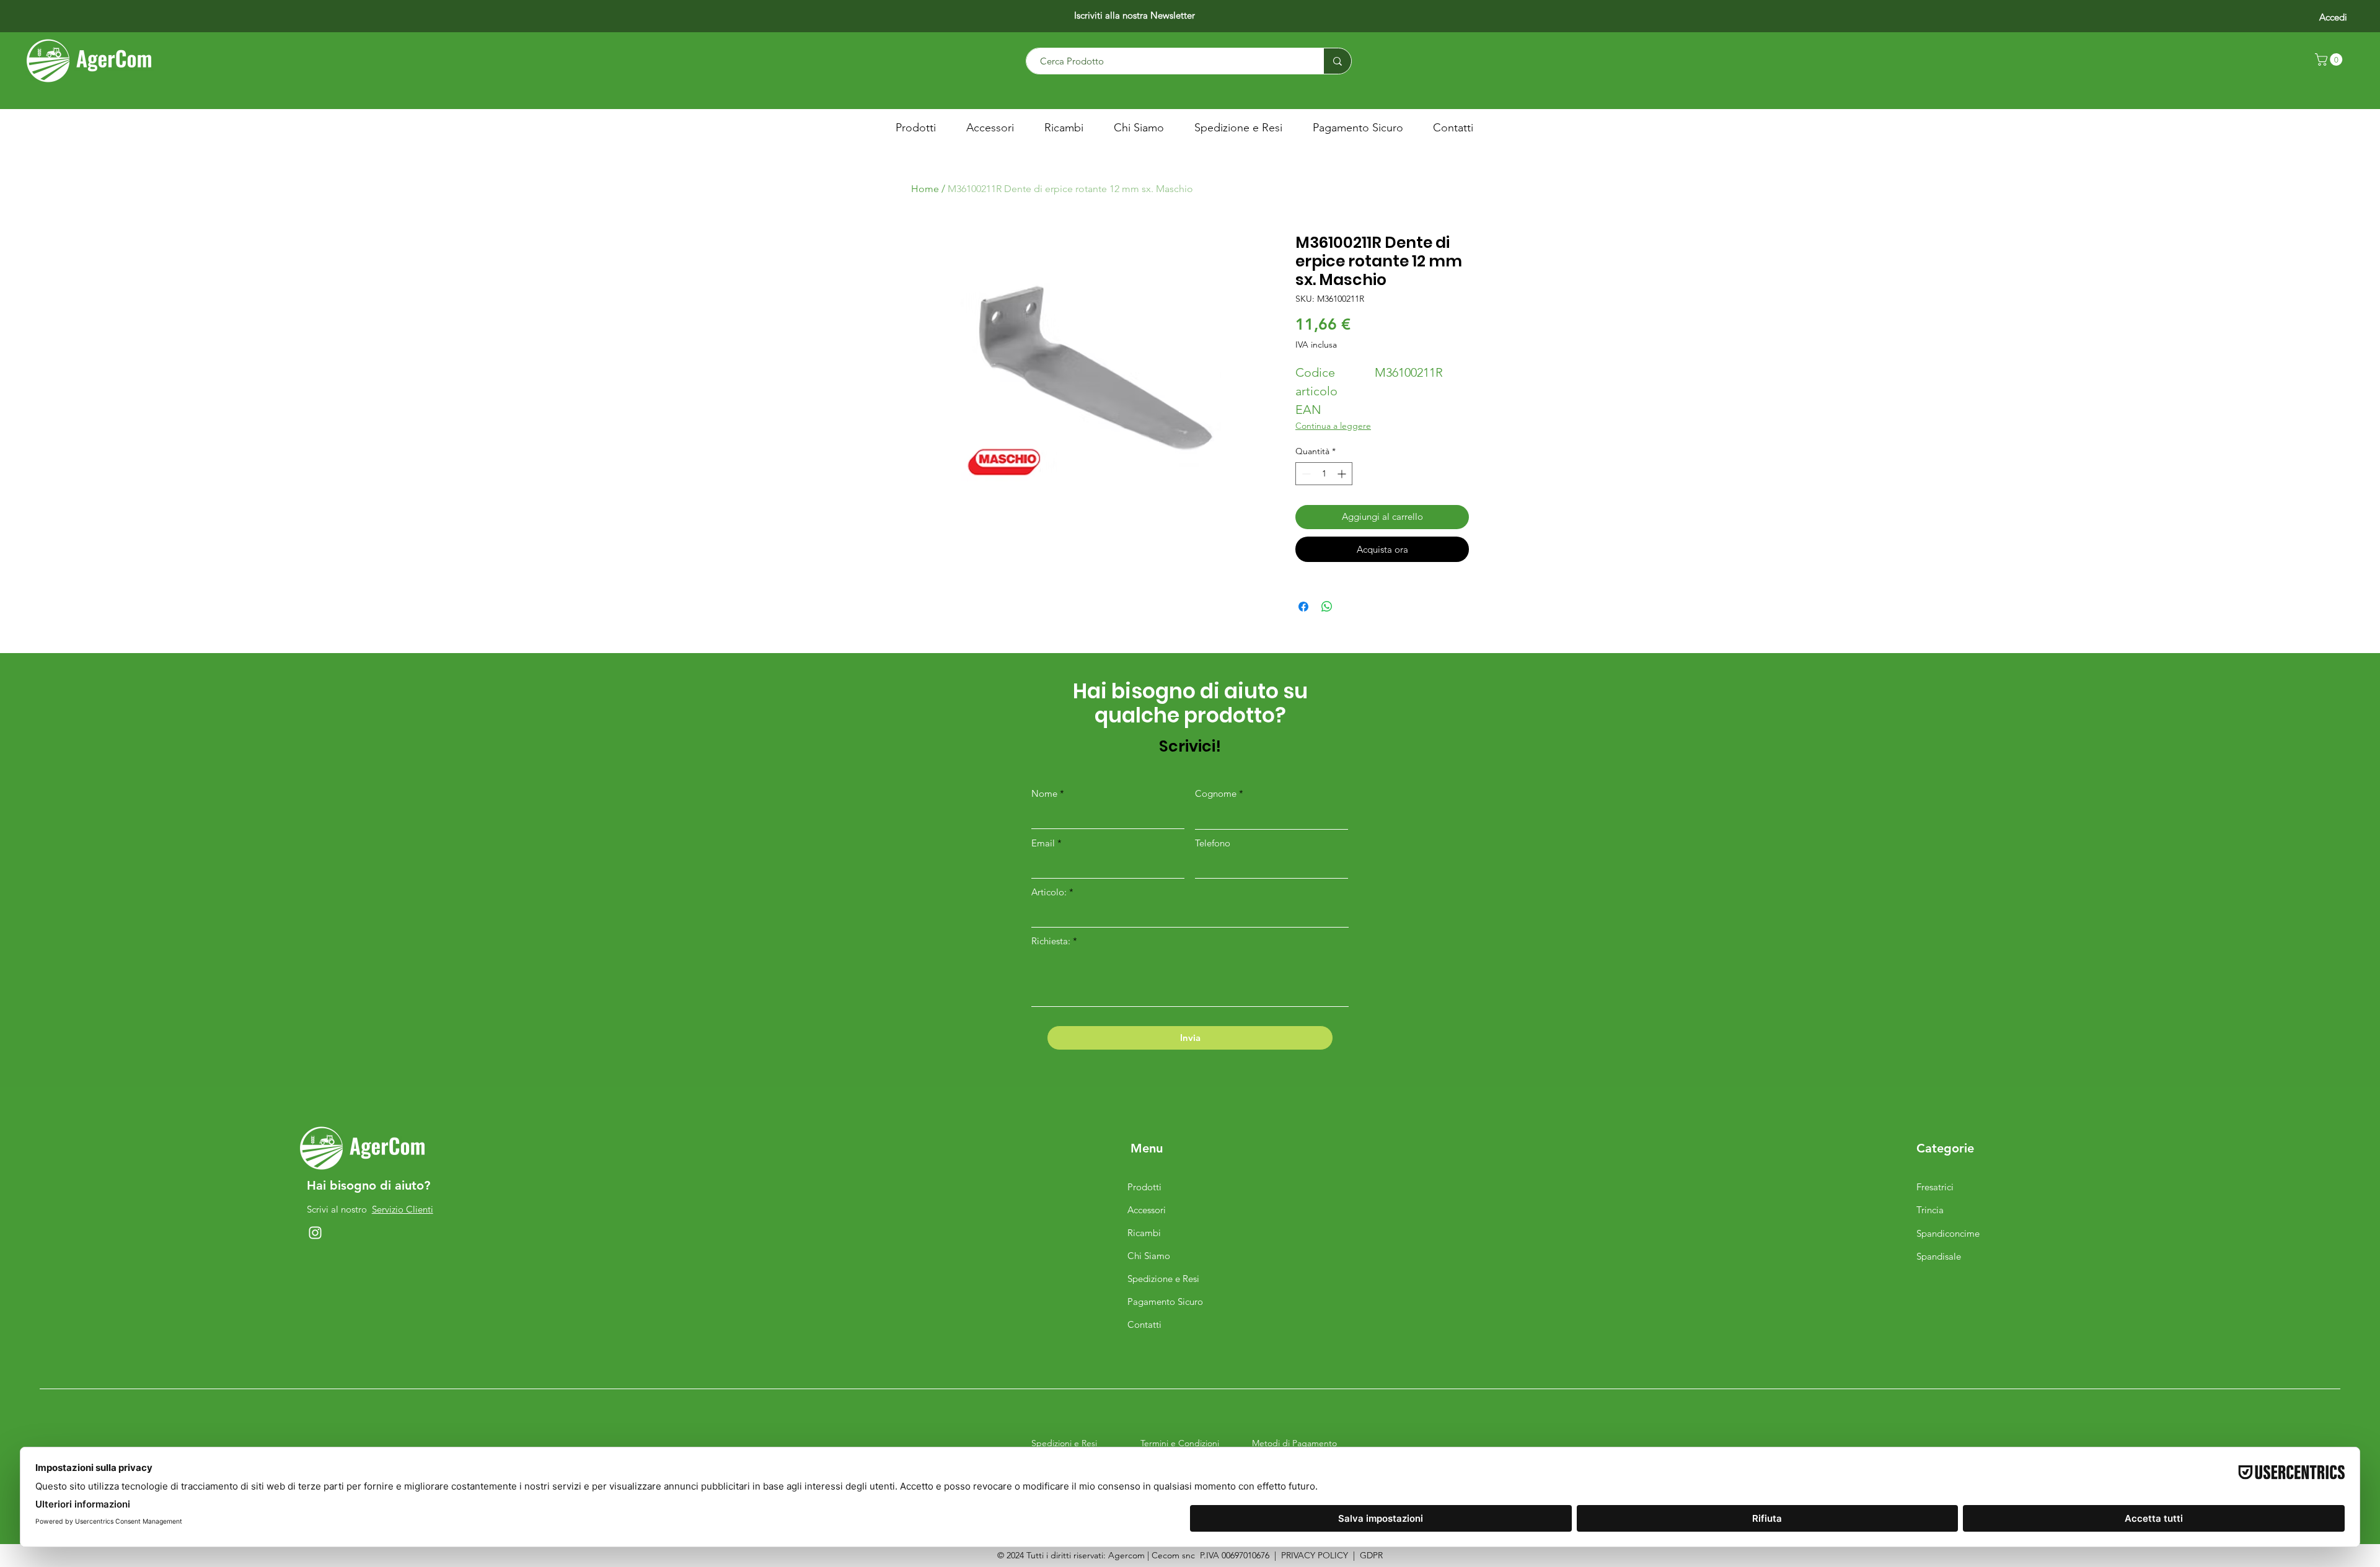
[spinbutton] (1324, 474)
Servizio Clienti (403, 1209)
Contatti (1144, 1324)
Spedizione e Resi (1163, 1279)
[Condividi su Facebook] (1303, 607)
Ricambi (1144, 1233)
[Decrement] (1305, 474)
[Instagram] (315, 1233)
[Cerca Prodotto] (1337, 61)
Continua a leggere (1333, 426)
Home (925, 189)
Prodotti (1144, 1187)
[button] (2330, 59)
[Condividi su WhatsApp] (1327, 607)
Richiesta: (1051, 941)
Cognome (1216, 793)
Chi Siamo (1149, 1256)
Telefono (1213, 843)
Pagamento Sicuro (1165, 1301)
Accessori (1147, 1210)
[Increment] (1343, 474)
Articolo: (1050, 892)
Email (1043, 843)
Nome (1044, 793)
